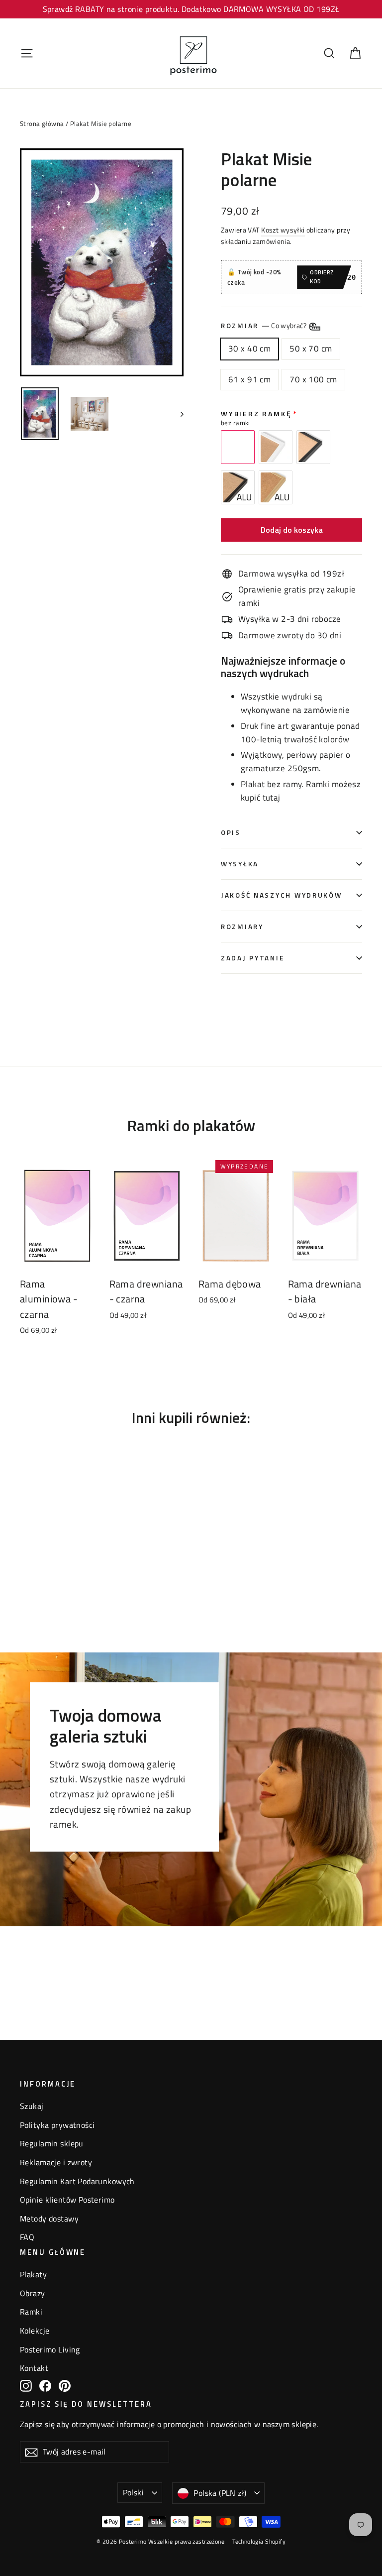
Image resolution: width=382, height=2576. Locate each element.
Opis (231, 832)
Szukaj (32, 2106)
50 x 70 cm (311, 349)
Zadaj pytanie (252, 958)
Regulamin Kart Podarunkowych (77, 2181)
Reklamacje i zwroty (56, 2162)
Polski (133, 2492)
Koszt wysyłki (283, 230)
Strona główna (42, 123)
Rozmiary (242, 927)
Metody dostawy (49, 2219)
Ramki (31, 2312)
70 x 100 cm (313, 379)
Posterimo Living (50, 2349)
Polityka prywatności (57, 2125)
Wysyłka (240, 864)
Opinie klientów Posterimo (67, 2200)
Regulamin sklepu (52, 2143)
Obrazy (33, 2293)
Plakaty (33, 2274)
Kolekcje (35, 2331)
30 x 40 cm (249, 349)
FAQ (27, 2237)
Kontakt (34, 2368)
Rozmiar (264, 326)
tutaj (272, 798)
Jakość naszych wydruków (282, 895)
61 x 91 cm (249, 379)
